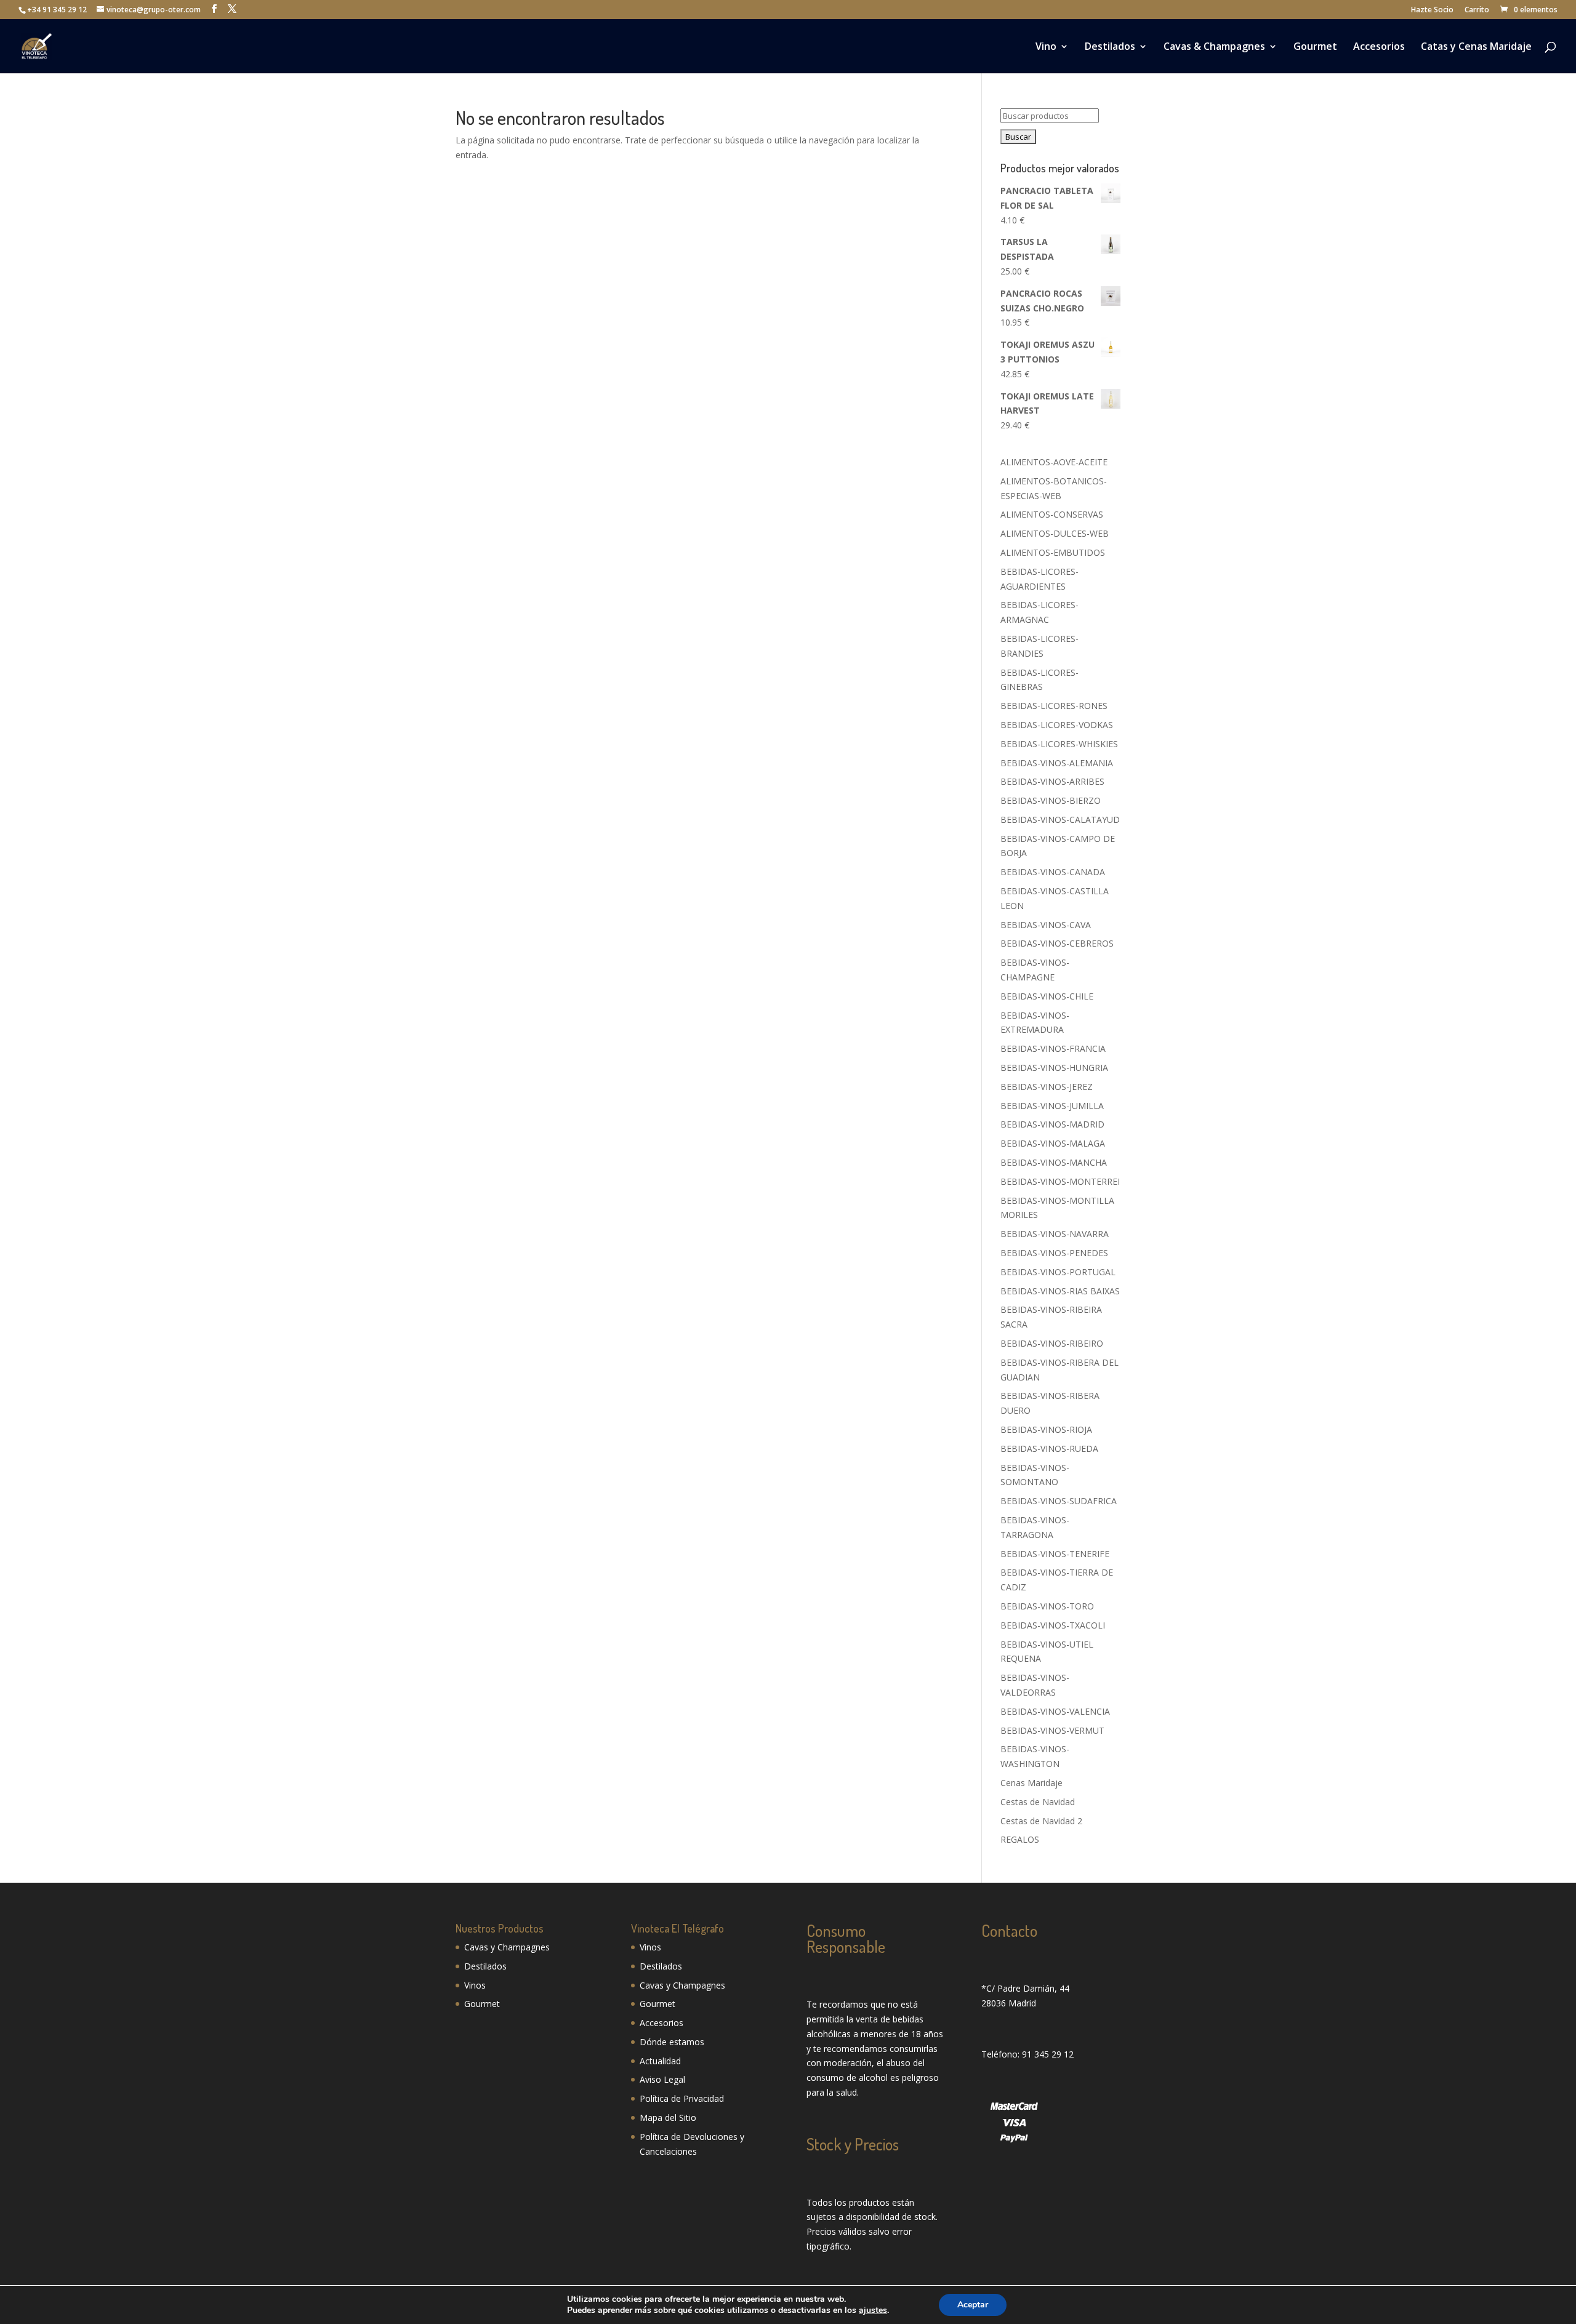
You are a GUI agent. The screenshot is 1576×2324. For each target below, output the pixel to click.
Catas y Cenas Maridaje (1476, 47)
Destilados (1110, 47)
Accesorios (1379, 47)
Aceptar (973, 2305)
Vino (1046, 47)
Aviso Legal (662, 2079)
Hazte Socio (1432, 10)
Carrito (1477, 10)
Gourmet (1315, 47)
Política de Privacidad (682, 2098)
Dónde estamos (672, 2042)
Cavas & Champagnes (1214, 47)
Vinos (475, 1985)
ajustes (873, 2310)
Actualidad (660, 2061)
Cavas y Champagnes (507, 1947)
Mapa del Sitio (668, 2118)
